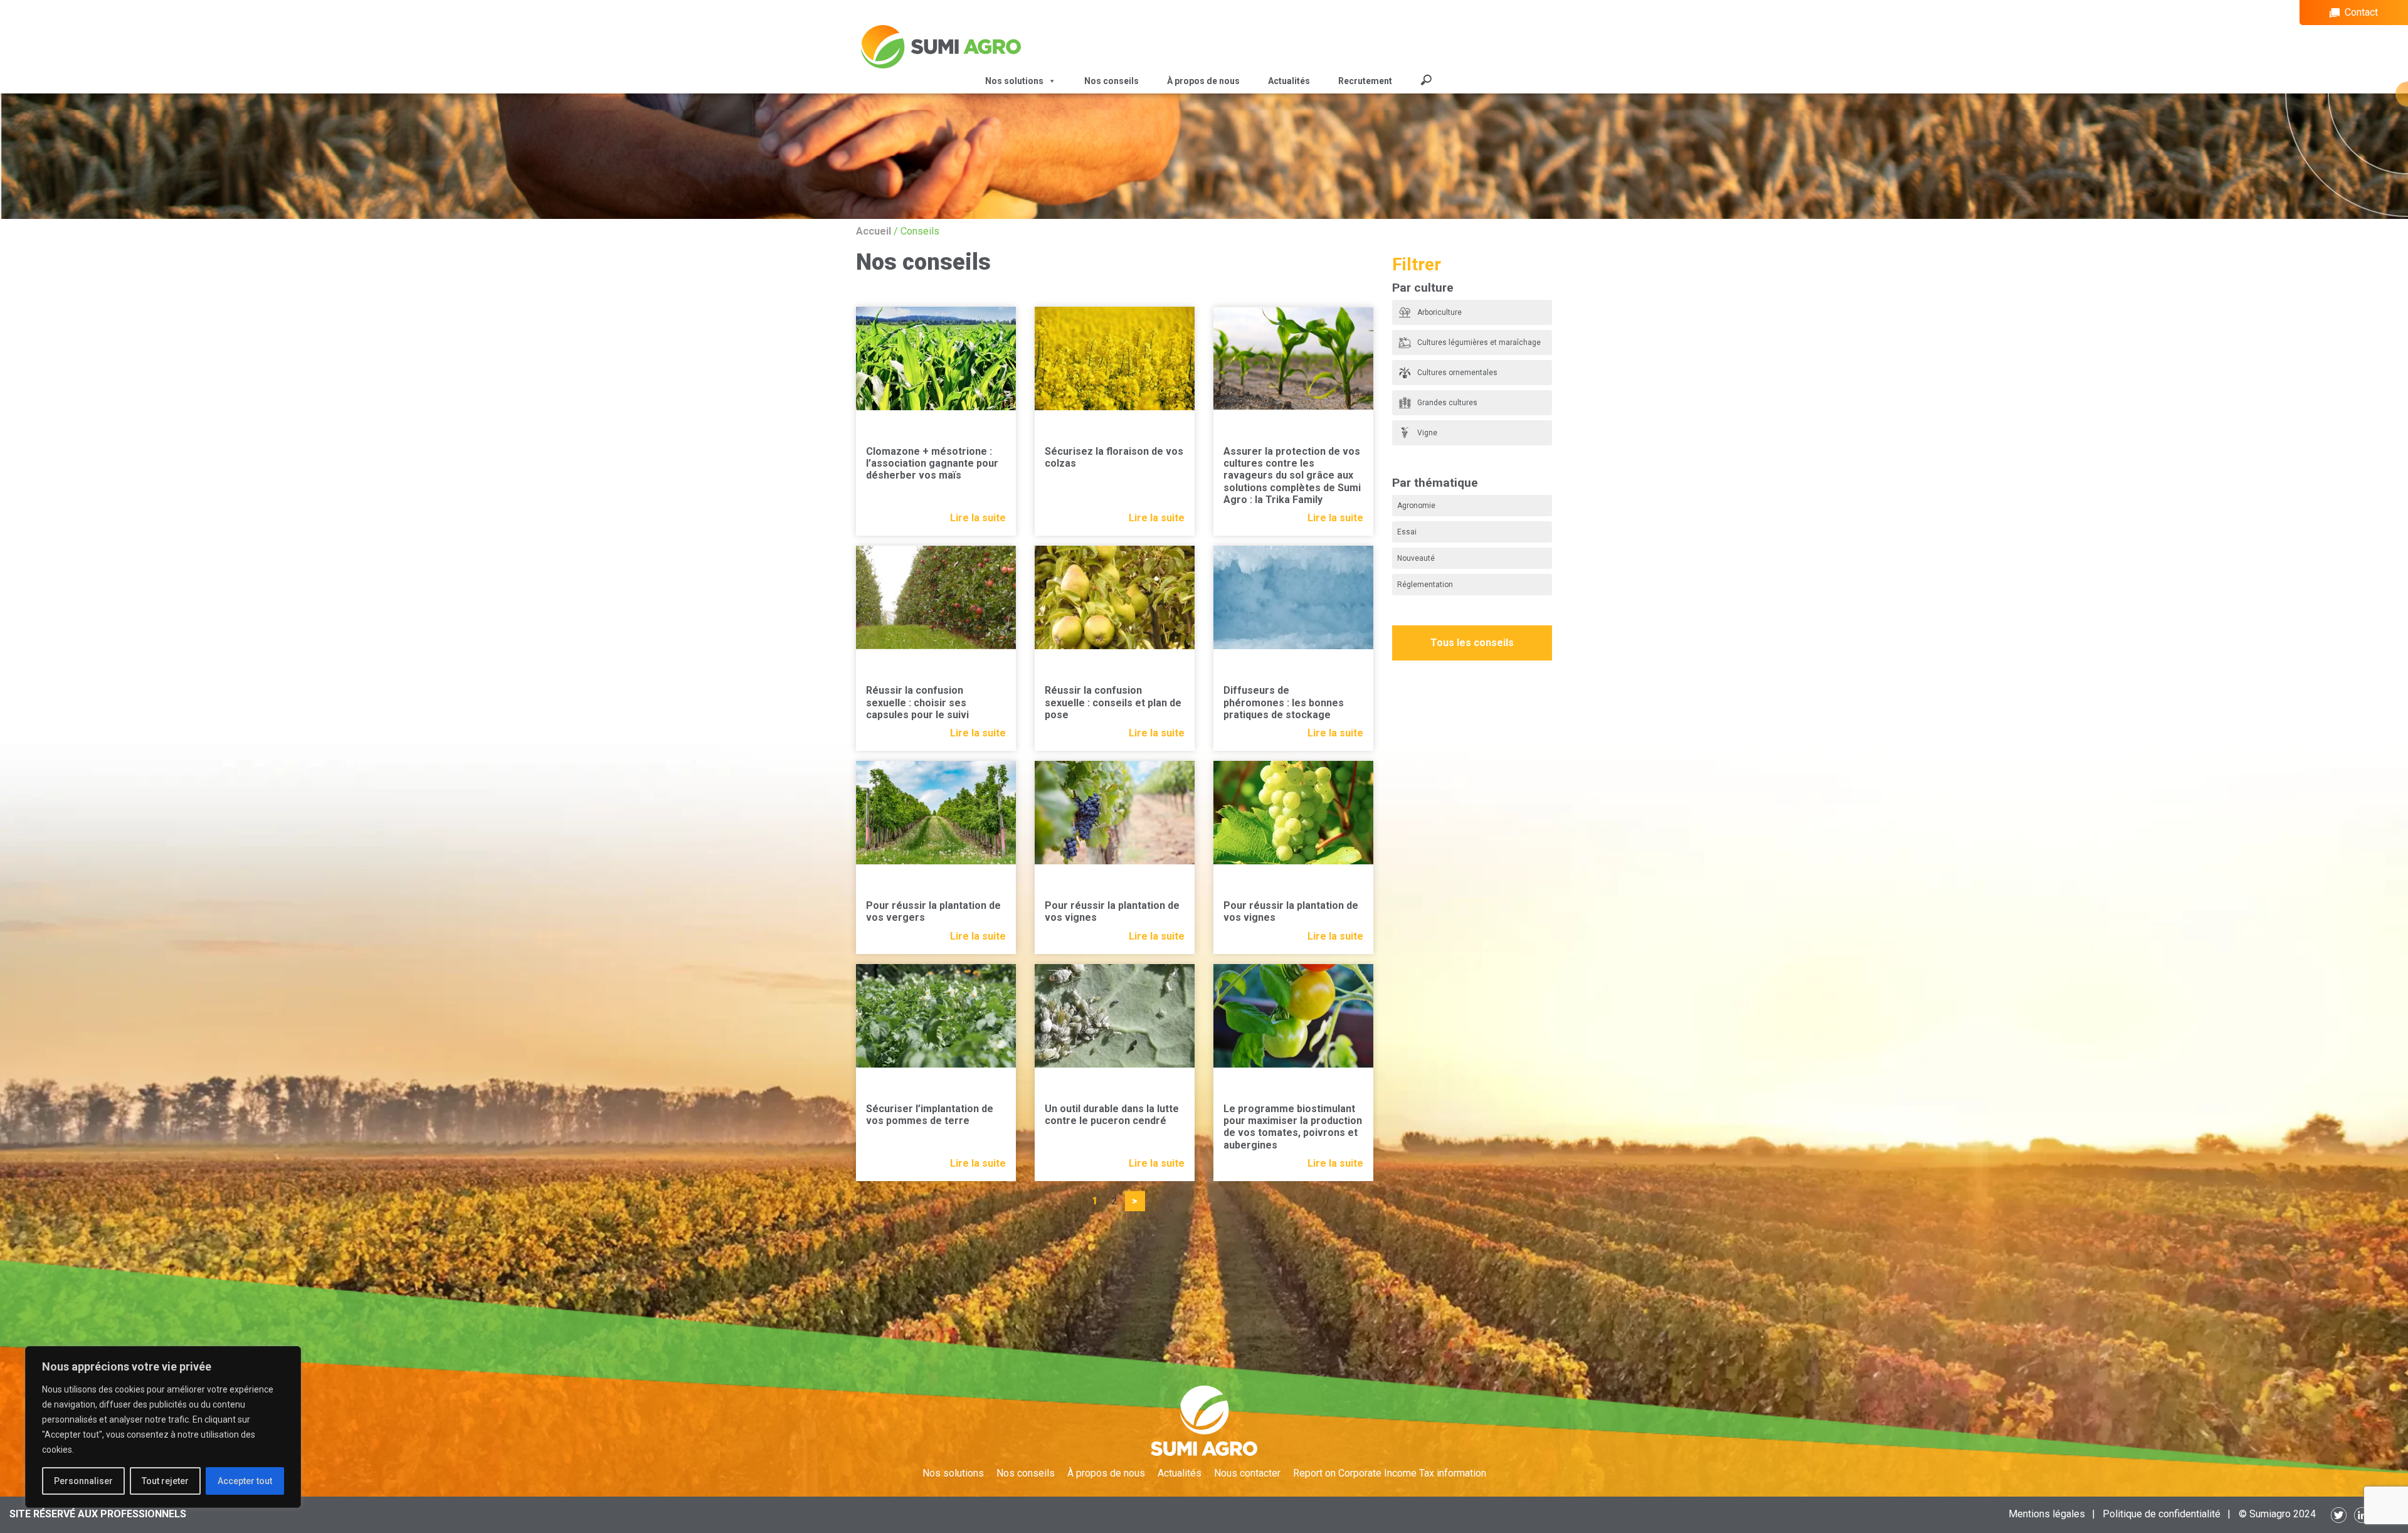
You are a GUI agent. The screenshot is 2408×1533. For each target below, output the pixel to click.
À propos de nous (1203, 81)
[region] (163, 1427)
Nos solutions (953, 1473)
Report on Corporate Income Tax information (1390, 1473)
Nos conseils (1112, 81)
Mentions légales (2047, 1514)
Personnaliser (83, 1481)
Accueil (874, 231)
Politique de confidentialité (2162, 1514)
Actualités (1289, 81)
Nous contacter (1247, 1473)
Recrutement (1365, 81)
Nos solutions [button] (1014, 81)
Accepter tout (245, 1481)
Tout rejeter (165, 1481)
